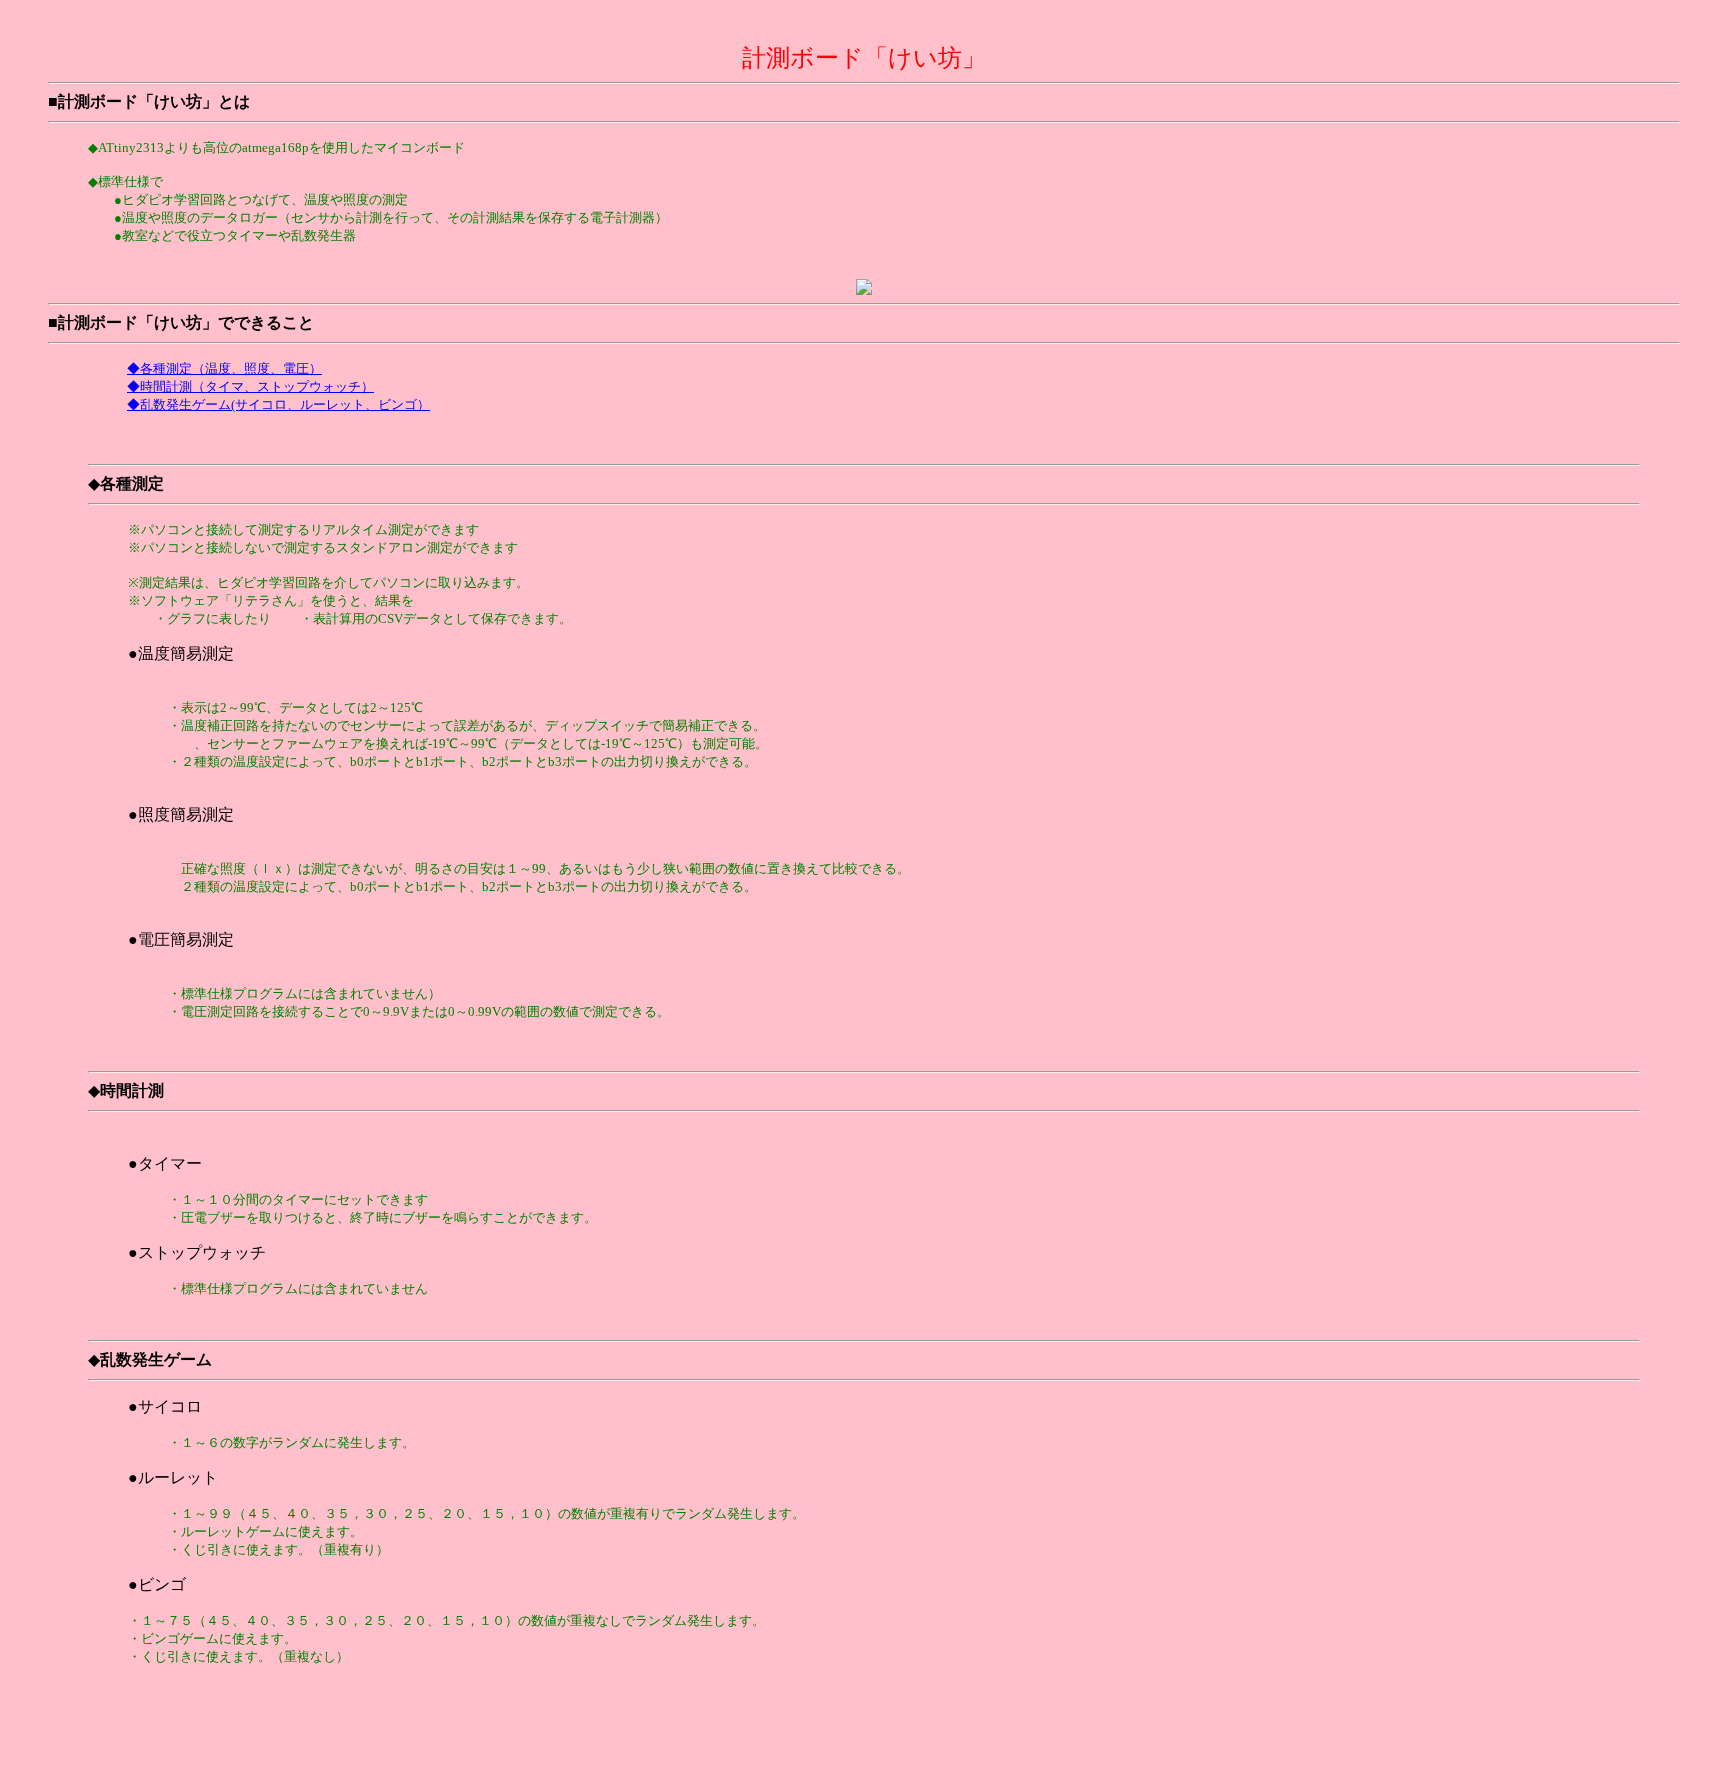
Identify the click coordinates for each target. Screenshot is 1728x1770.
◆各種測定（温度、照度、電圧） (224, 368)
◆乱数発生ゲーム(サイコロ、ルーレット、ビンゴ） (278, 404)
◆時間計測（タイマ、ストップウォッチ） (250, 386)
